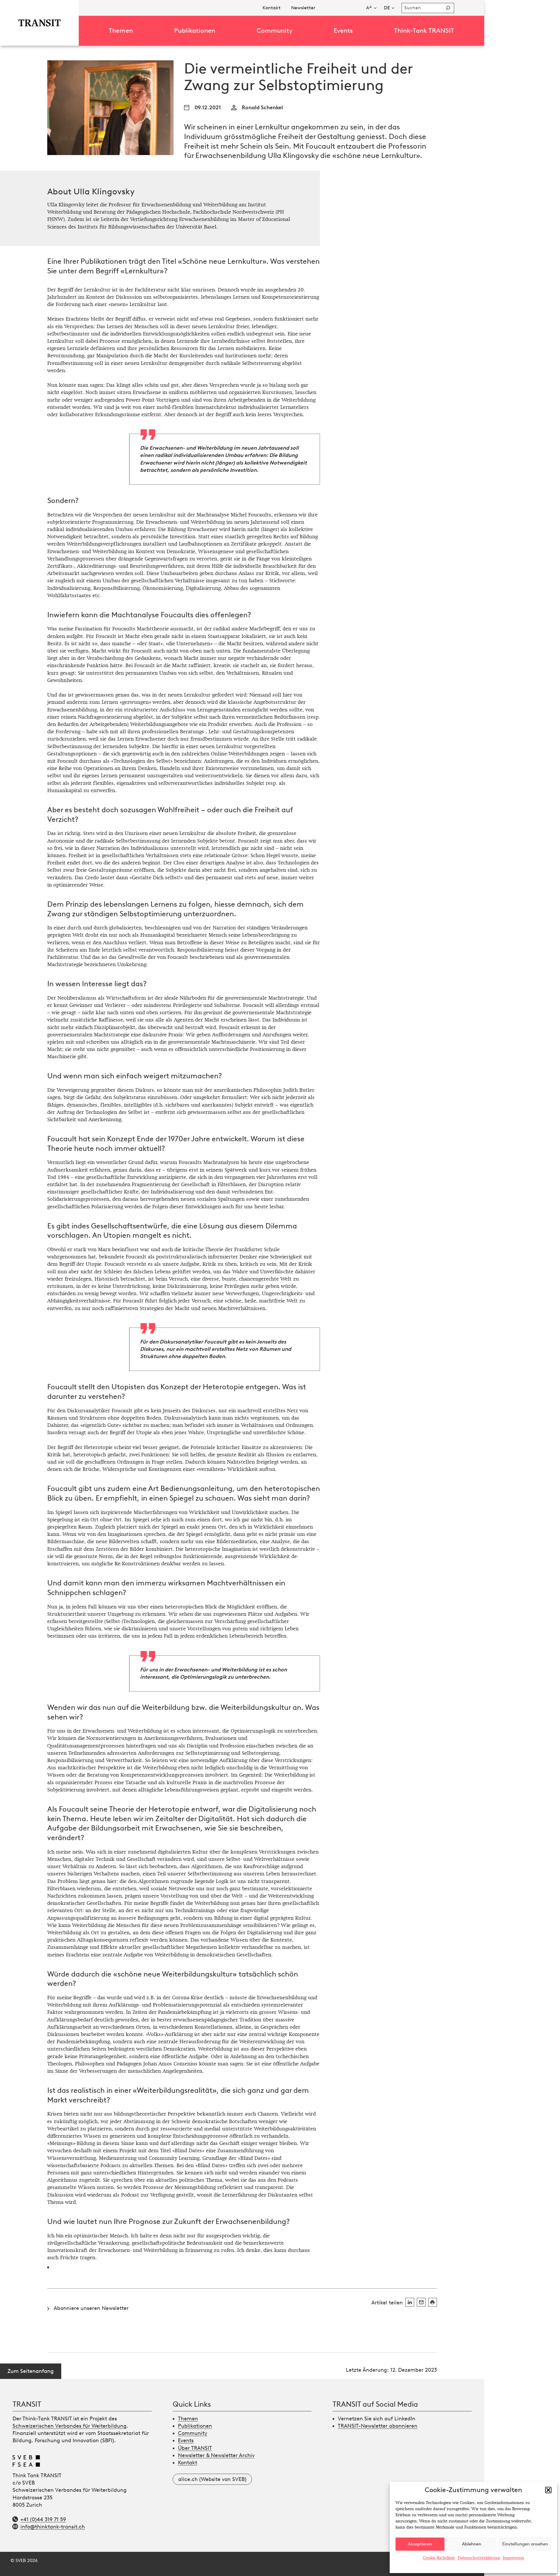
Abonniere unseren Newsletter (91, 2308)
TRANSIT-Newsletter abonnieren (378, 2426)
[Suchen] (448, 8)
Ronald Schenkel (262, 108)
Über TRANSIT (195, 2448)
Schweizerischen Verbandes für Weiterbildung (70, 2426)
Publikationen (195, 2426)
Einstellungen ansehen (525, 2544)
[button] (548, 2490)
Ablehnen (472, 2544)
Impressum (513, 2558)
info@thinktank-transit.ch (53, 2527)
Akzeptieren (420, 2544)
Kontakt (188, 2463)
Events (186, 2440)
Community (193, 2433)
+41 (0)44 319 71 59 (43, 2519)
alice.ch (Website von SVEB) (212, 2479)
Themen (188, 2419)
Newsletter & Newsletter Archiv (216, 2455)
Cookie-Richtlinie (439, 2558)
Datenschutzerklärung (479, 2558)
